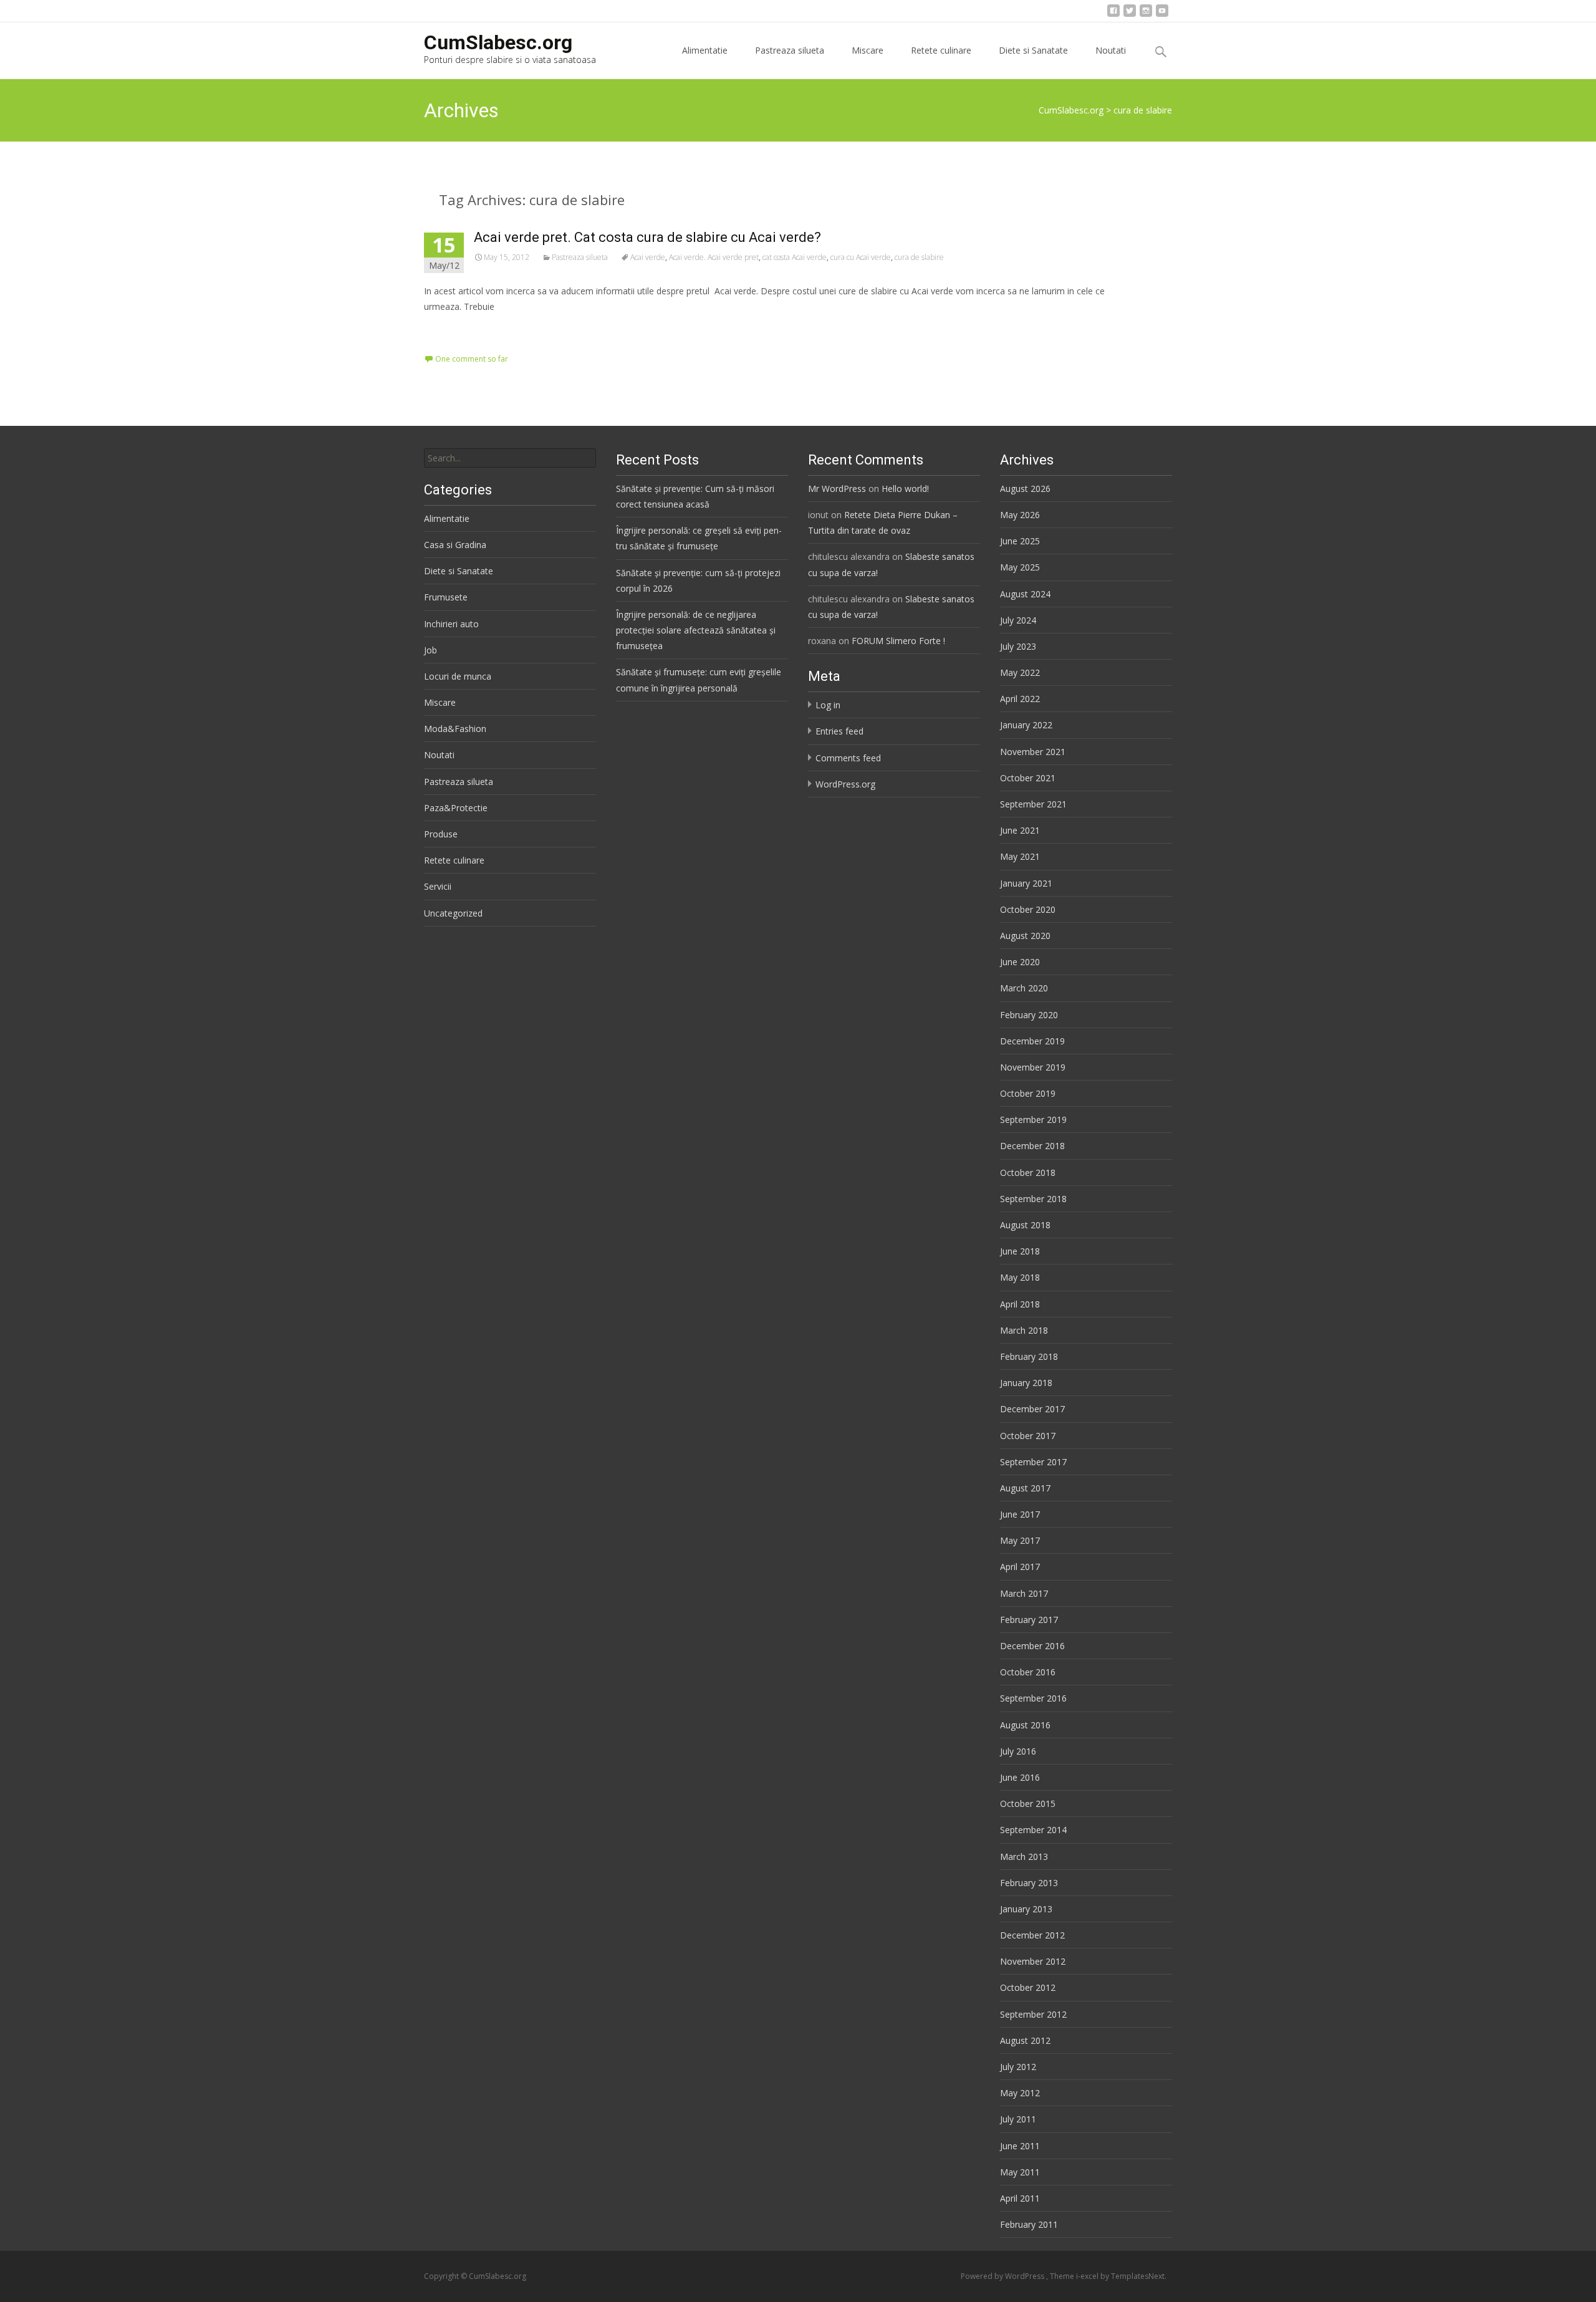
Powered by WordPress (1003, 2276)
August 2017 (1025, 1488)
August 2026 (1025, 489)
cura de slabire (919, 257)
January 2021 (1026, 883)
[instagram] (1146, 14)
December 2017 (1032, 1409)
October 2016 (1028, 1672)
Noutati (1111, 50)
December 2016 (1032, 1646)
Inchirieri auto (451, 624)
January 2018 (1026, 1383)
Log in (828, 705)
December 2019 (1032, 1041)
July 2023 (1018, 646)
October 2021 (1028, 778)
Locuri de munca (458, 676)
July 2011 (1018, 2119)
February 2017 (1029, 1620)
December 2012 (1032, 1935)
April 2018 (1020, 1304)
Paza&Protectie (456, 808)
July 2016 (1018, 1751)
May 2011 (1020, 2172)
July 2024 (1018, 620)
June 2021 (1020, 830)
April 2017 (1020, 1567)
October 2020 (1028, 909)
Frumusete (446, 597)
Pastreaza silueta (790, 50)
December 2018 (1032, 1146)
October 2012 (1028, 1987)
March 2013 (1024, 1857)
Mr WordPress (837, 489)
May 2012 (1020, 2093)
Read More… (452, 330)
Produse (441, 834)
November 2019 (1033, 1067)
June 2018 (1020, 1251)
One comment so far (472, 359)
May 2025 (1020, 567)
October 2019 (1028, 1093)
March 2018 (1024, 1330)
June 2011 (1020, 2146)
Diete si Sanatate (1033, 50)
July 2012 (1018, 2067)
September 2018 (1033, 1199)
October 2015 (1028, 1804)
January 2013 (1026, 1909)
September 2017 (1033, 1462)
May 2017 (1020, 1540)
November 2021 (1033, 752)
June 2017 (1020, 1514)
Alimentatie (705, 50)
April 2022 (1020, 699)
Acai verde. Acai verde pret (714, 257)
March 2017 (1024, 1593)
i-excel (1088, 2276)
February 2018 (1029, 1356)
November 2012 (1033, 1961)
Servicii (438, 886)
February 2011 (1029, 2224)
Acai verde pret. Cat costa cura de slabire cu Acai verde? (647, 237)
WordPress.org (845, 784)
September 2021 (1033, 804)
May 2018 (1020, 1277)
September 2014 (1033, 1830)
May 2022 (1020, 672)
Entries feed (839, 731)
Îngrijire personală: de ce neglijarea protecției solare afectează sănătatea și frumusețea (696, 630)
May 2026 (1020, 515)
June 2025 (1020, 541)
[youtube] (1162, 14)
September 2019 (1033, 1120)
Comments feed (848, 758)
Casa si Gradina (455, 545)
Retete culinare (941, 50)
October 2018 (1028, 1173)
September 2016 (1033, 1698)
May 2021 (1020, 856)
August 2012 (1025, 2040)
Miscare (868, 50)
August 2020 (1025, 936)
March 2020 (1024, 988)
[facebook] (1113, 14)
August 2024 (1025, 594)
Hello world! (905, 489)
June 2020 (1020, 962)
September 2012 (1033, 2014)
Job (430, 650)
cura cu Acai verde (861, 257)
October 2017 (1028, 1436)
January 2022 (1026, 725)
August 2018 (1025, 1225)
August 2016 (1025, 1725)
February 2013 (1029, 1883)
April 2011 (1020, 2198)
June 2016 (1020, 1777)
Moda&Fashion (455, 729)
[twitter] (1130, 14)
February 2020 (1029, 1015)
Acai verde (648, 257)
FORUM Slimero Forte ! (898, 641)
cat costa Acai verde (795, 257)
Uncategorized (453, 913)
